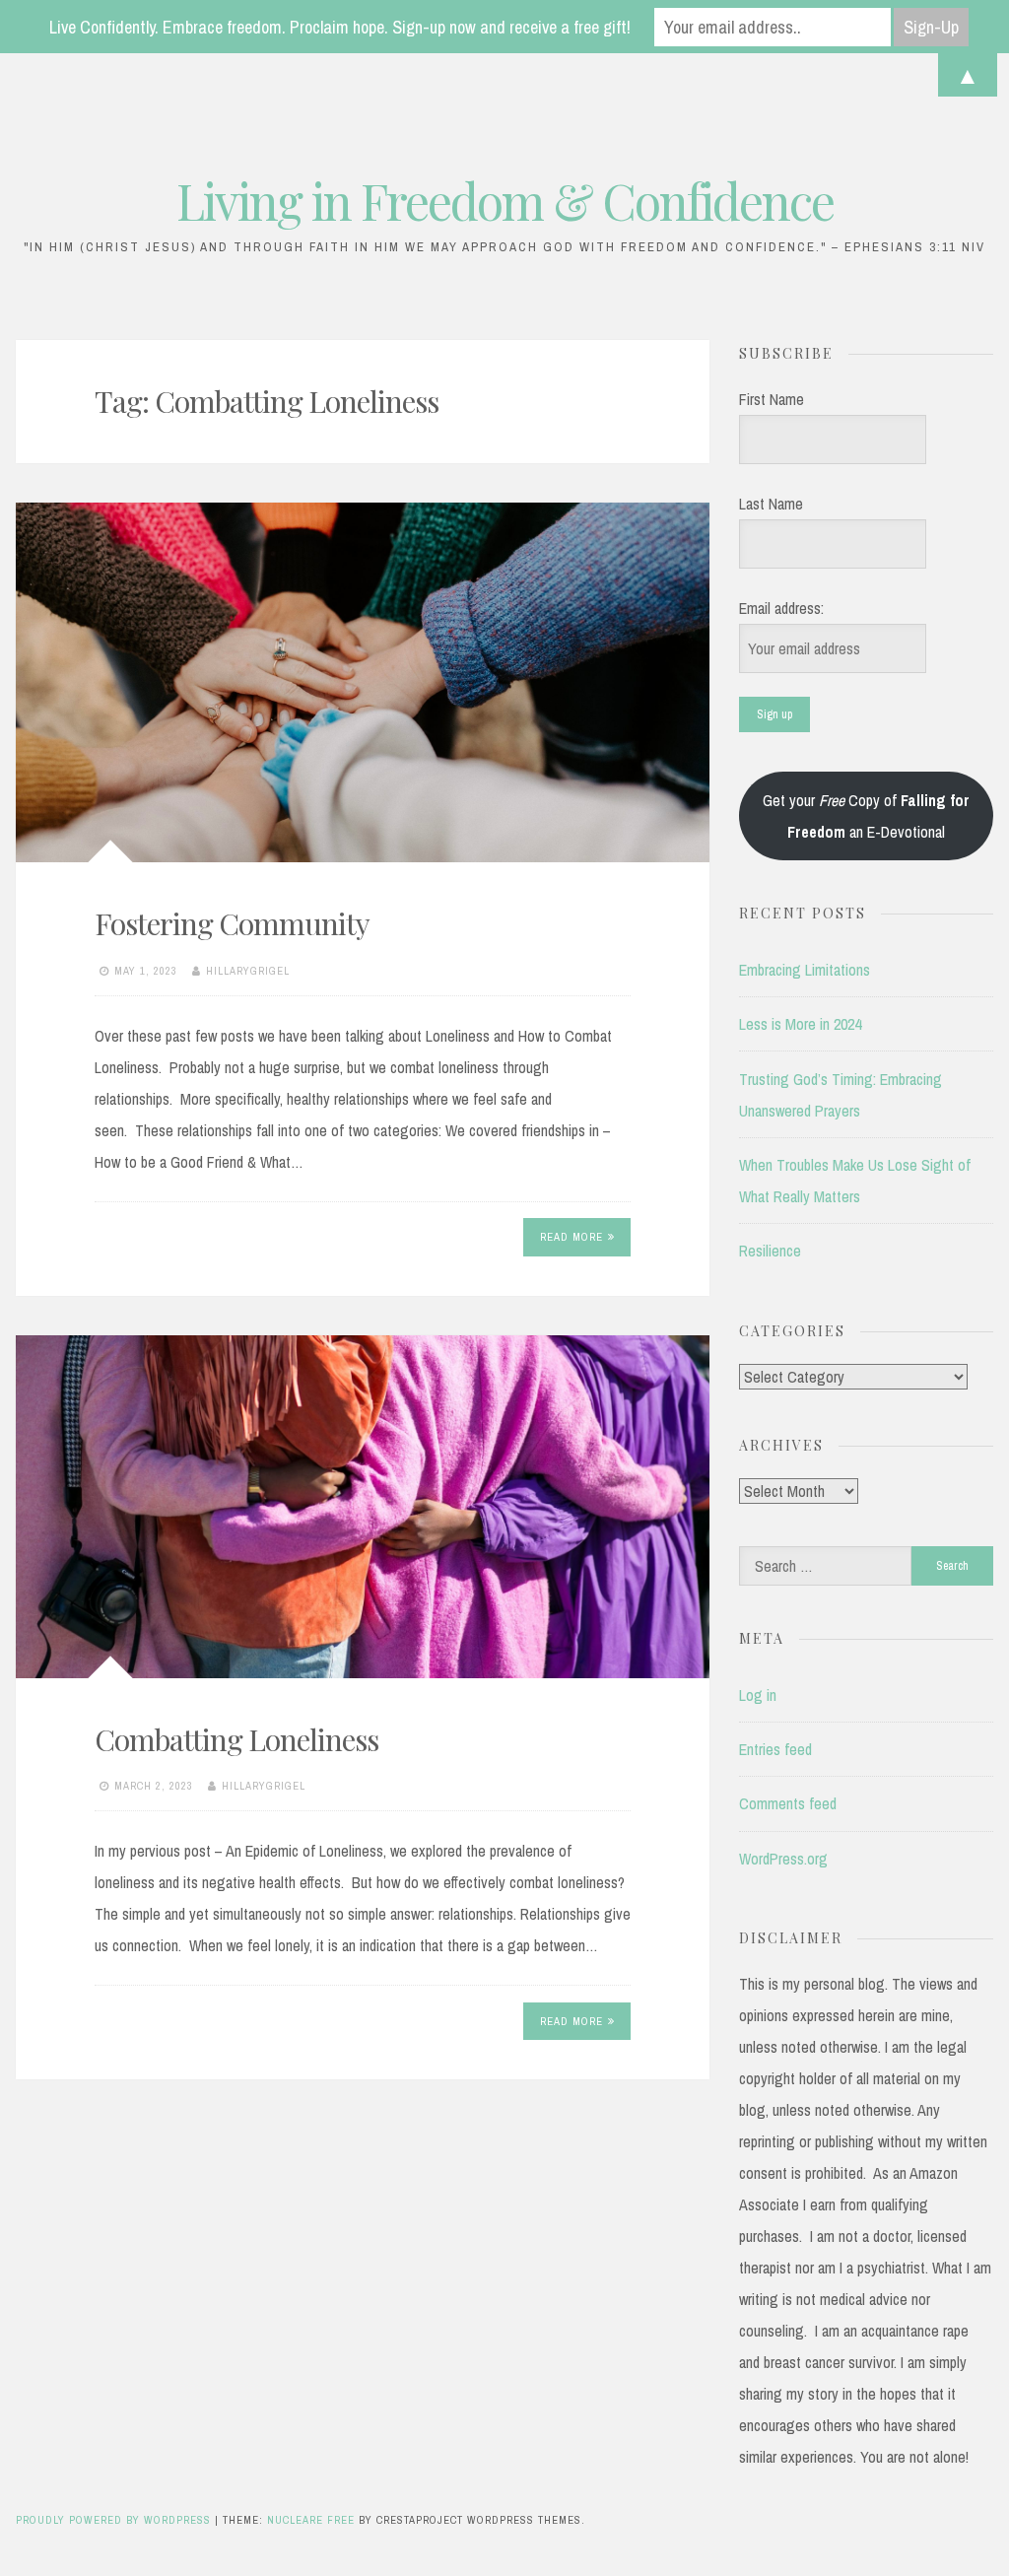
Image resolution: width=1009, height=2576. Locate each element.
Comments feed (788, 1803)
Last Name (771, 504)
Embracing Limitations (805, 970)
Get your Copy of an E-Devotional (866, 816)
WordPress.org (783, 1859)
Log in (758, 1695)
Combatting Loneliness (242, 1739)
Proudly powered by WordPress (115, 2520)
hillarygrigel (248, 971)
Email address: (781, 608)
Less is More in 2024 (800, 1024)
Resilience (770, 1251)
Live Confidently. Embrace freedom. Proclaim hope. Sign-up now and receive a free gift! (340, 27)
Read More (572, 1237)
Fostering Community (232, 923)
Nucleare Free (311, 2520)
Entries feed (775, 1749)
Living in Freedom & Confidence (505, 201)
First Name (772, 399)
